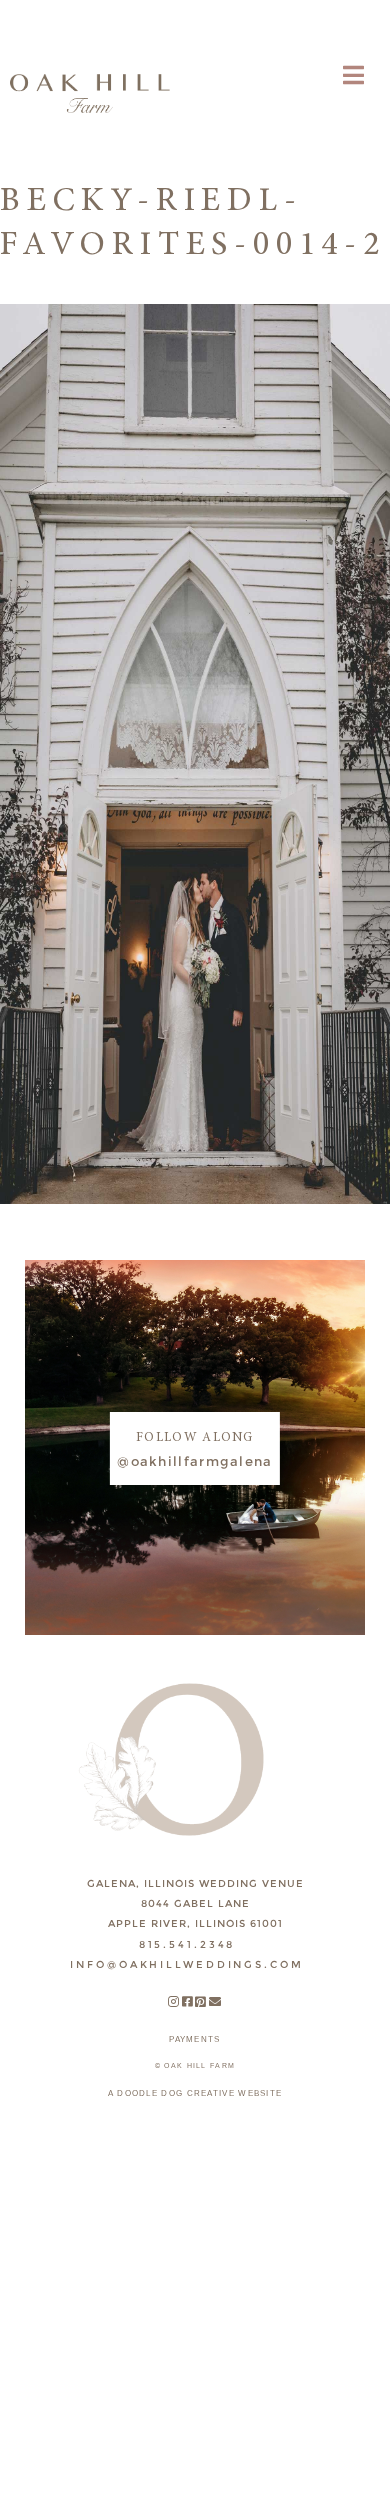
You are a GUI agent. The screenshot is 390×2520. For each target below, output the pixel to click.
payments (194, 2039)
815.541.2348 (187, 1944)
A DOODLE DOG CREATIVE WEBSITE (195, 2093)
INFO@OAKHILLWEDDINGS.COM (186, 1964)
